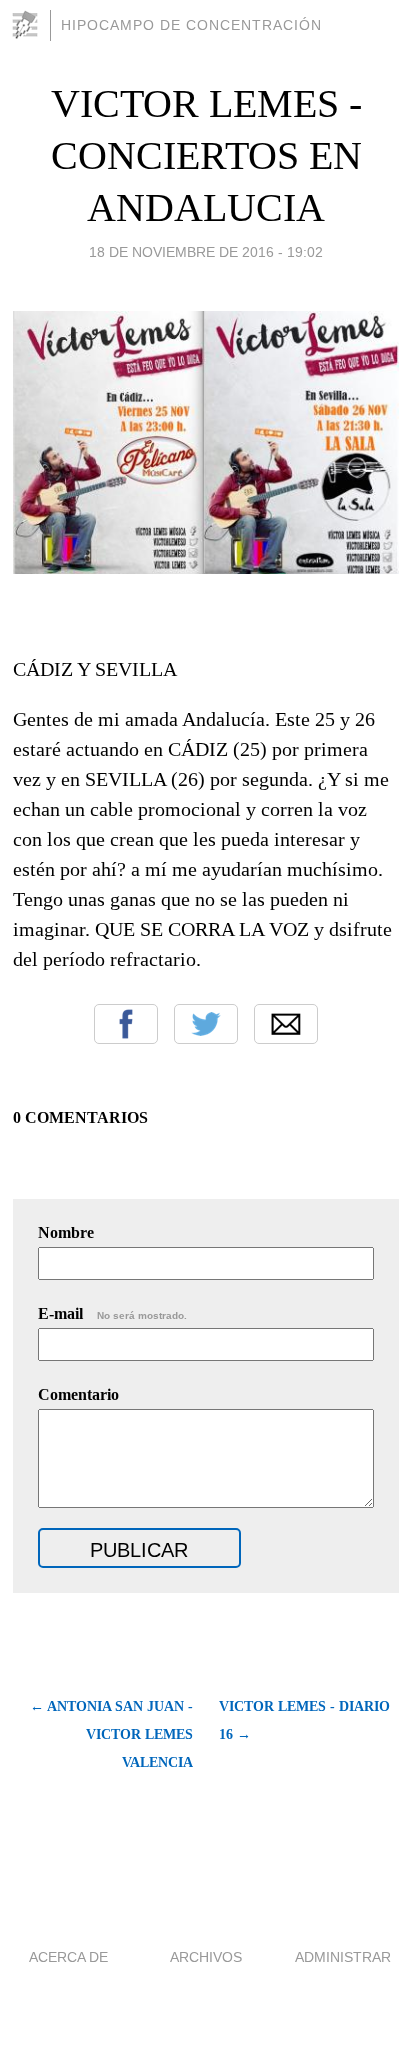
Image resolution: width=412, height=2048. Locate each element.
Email (286, 1024)
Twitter (206, 1024)
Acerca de (68, 1957)
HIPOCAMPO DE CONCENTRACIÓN (191, 25)
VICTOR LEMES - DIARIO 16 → (304, 1720)
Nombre (66, 1232)
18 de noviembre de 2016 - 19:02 (206, 252)
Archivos (206, 1957)
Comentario (78, 1394)
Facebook (126, 1024)
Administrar (343, 1957)
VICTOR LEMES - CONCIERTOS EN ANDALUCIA (206, 155)
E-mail (112, 1313)
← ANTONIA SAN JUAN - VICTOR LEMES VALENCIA (111, 1734)
